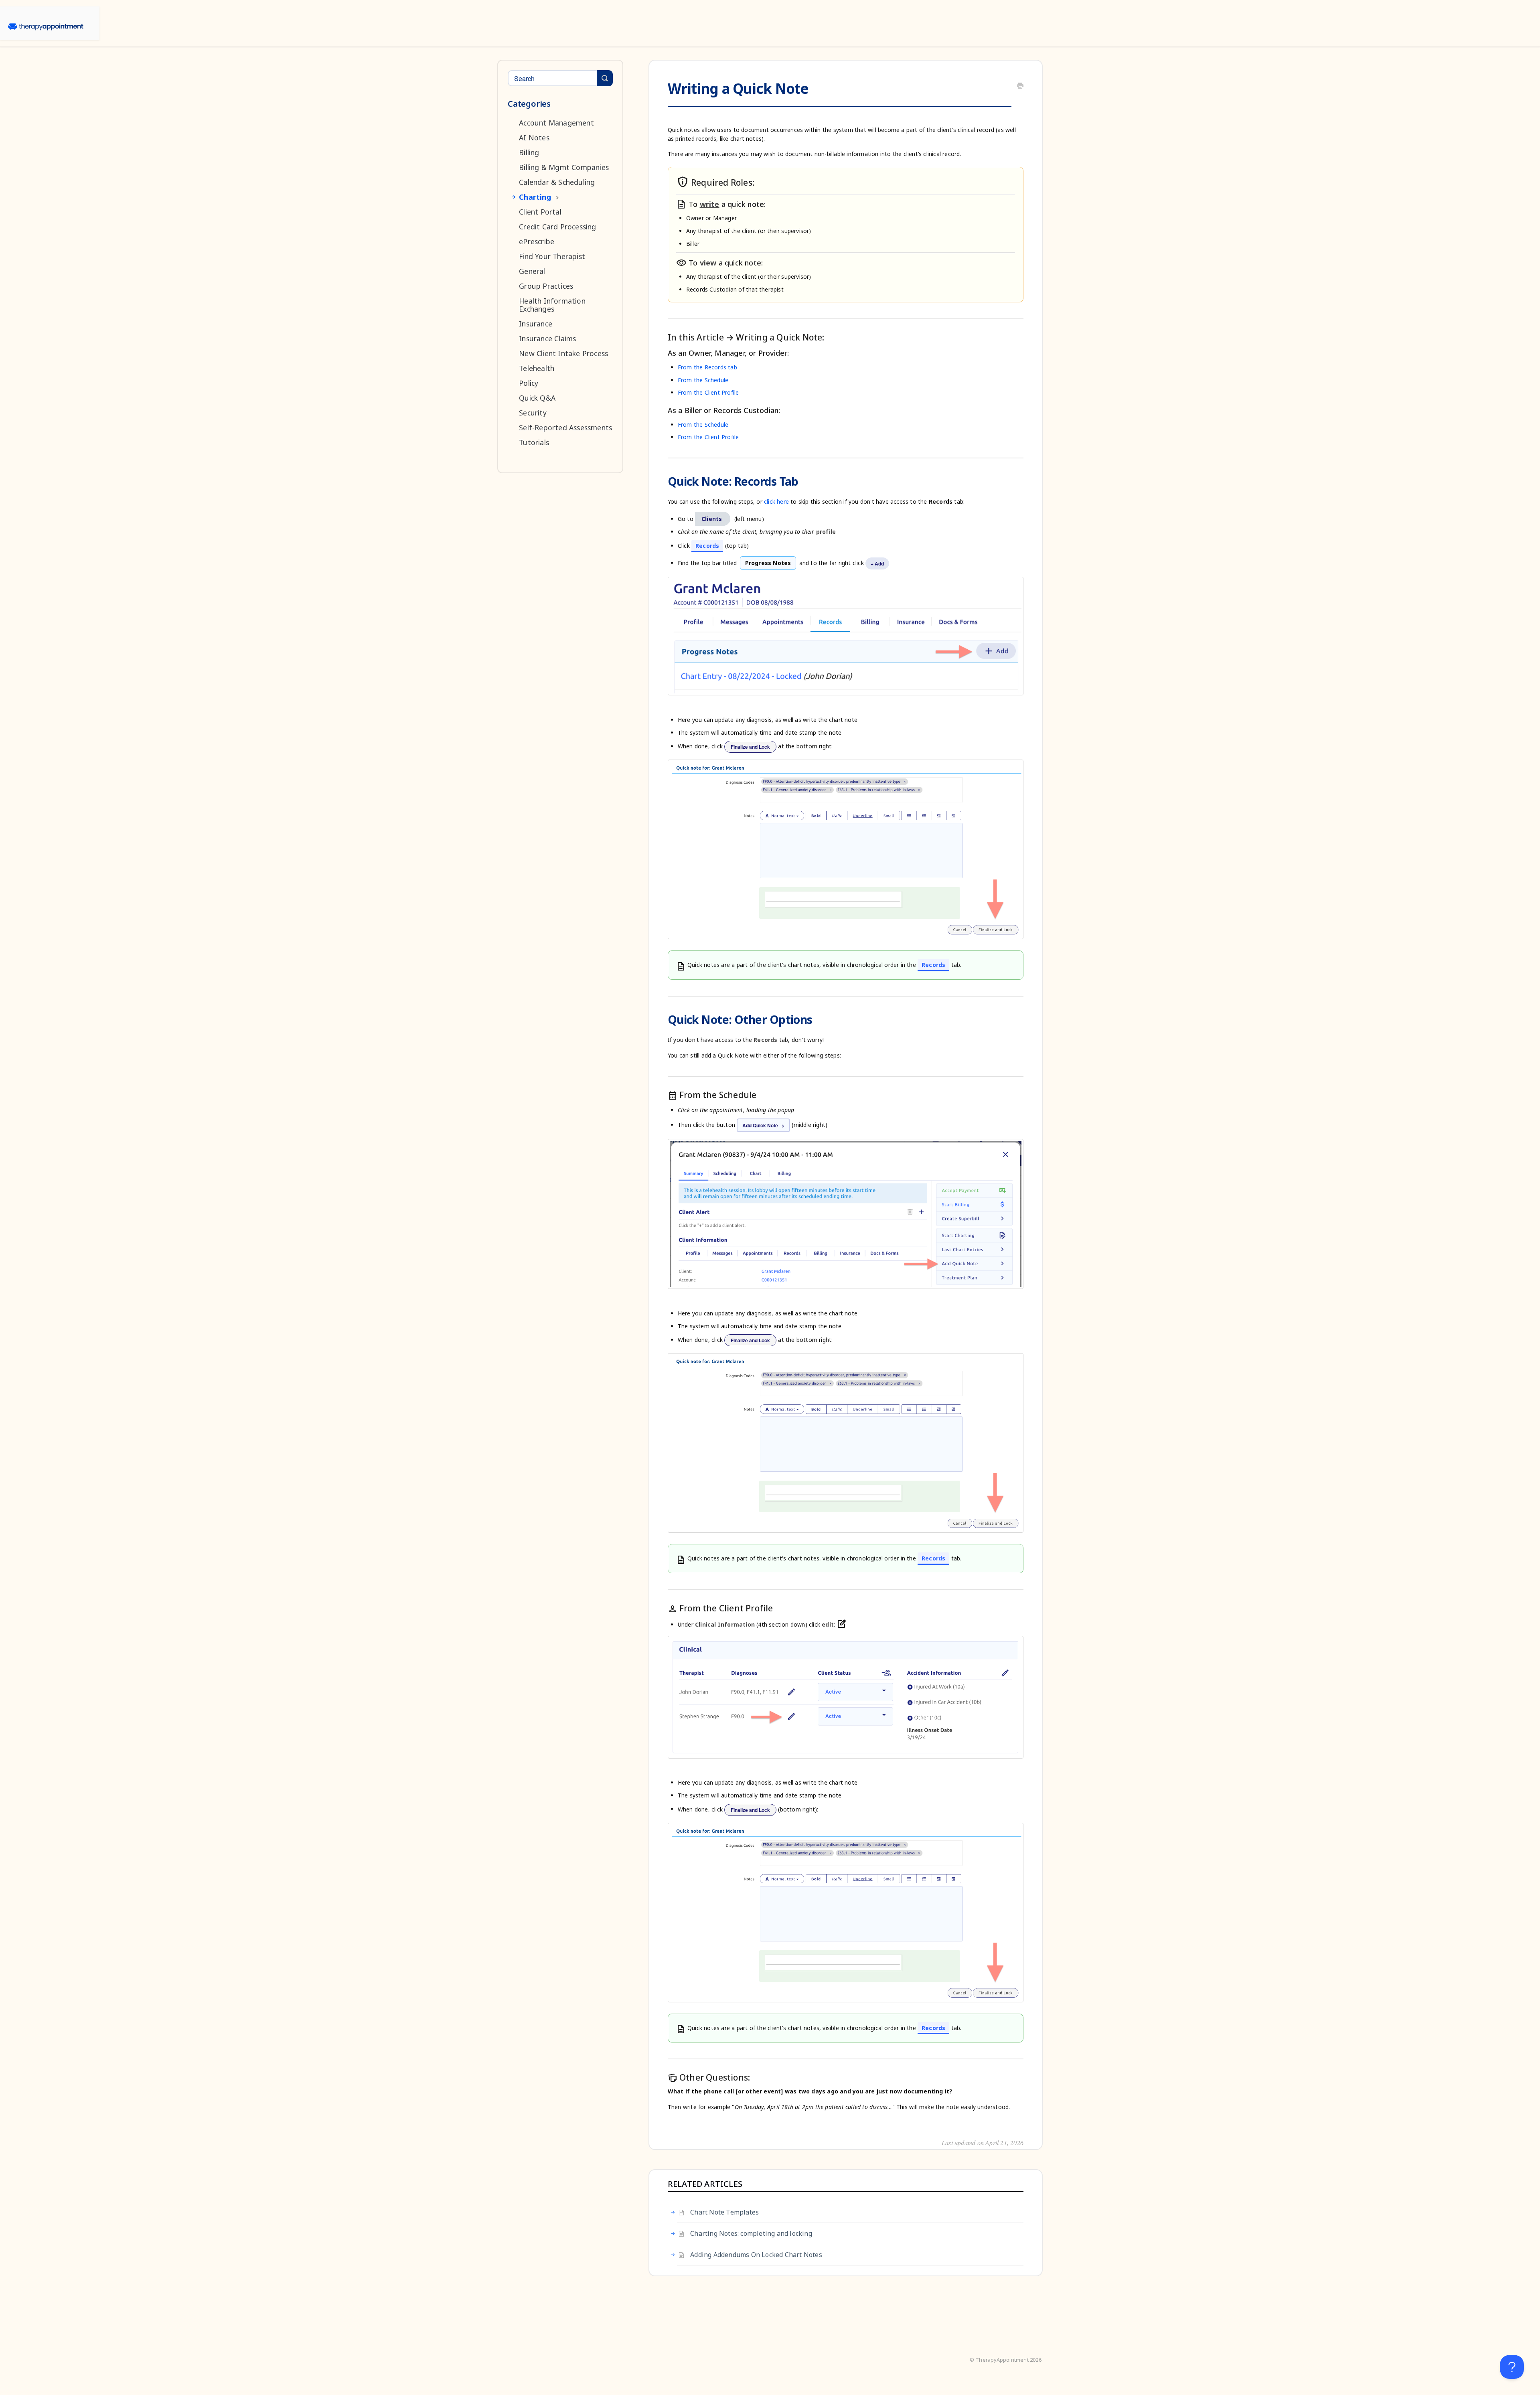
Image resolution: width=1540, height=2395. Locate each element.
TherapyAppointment (1002, 2360)
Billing (529, 152)
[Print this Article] (1020, 86)
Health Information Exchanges (552, 305)
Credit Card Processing (557, 227)
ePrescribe (537, 241)
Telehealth (537, 368)
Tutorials (534, 442)
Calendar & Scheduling (557, 182)
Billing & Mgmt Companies (564, 167)
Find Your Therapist (552, 256)
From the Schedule (703, 380)
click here (776, 501)
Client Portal (540, 212)
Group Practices (546, 286)
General (532, 271)
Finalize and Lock (750, 747)
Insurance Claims (547, 338)
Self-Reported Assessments (565, 428)
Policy (529, 383)
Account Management (556, 123)
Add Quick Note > (763, 1125)
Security (533, 413)
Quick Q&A (537, 398)
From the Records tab (707, 367)
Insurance (536, 324)
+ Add (877, 563)
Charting (535, 197)
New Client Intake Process (563, 353)
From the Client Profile (708, 392)
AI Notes (534, 138)
